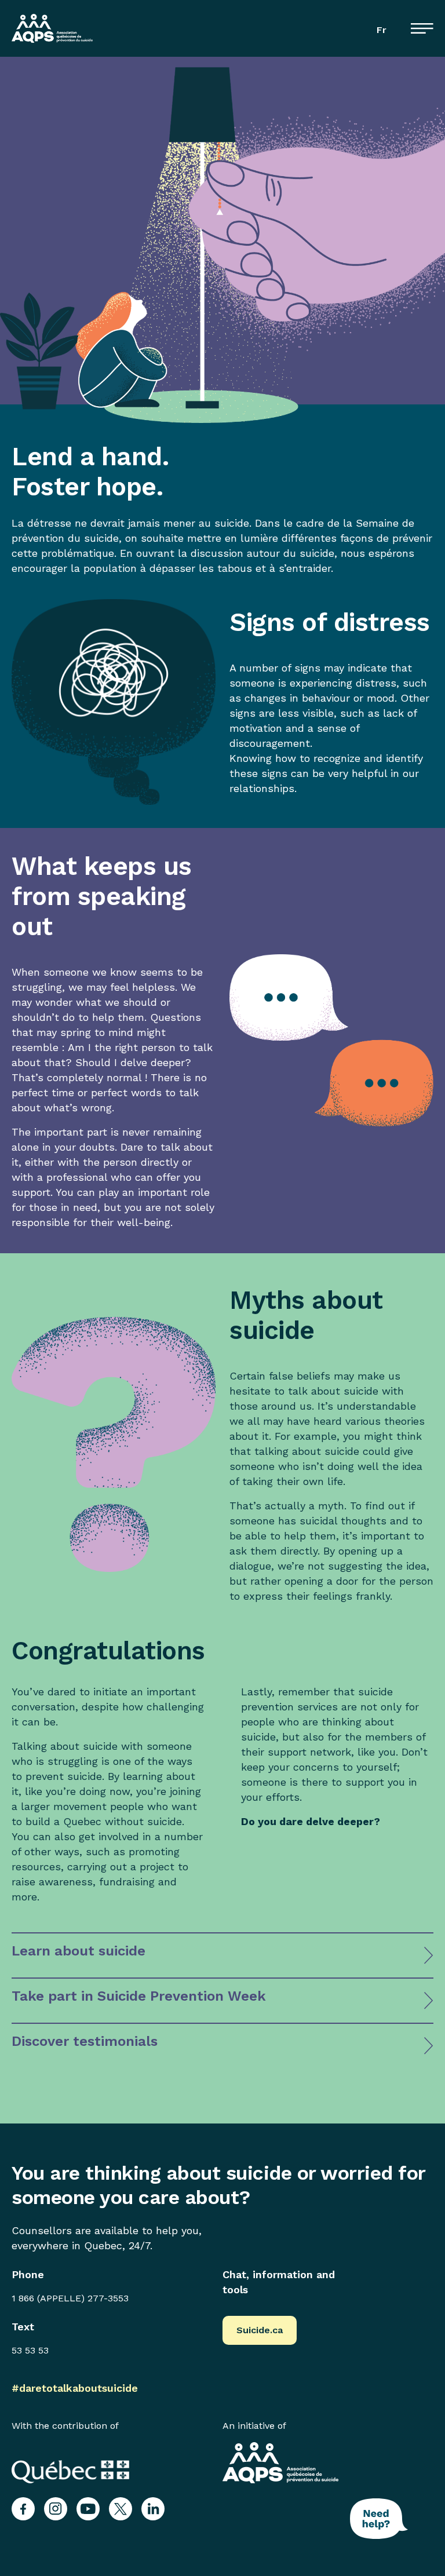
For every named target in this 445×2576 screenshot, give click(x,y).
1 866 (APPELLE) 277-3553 (70, 2298)
